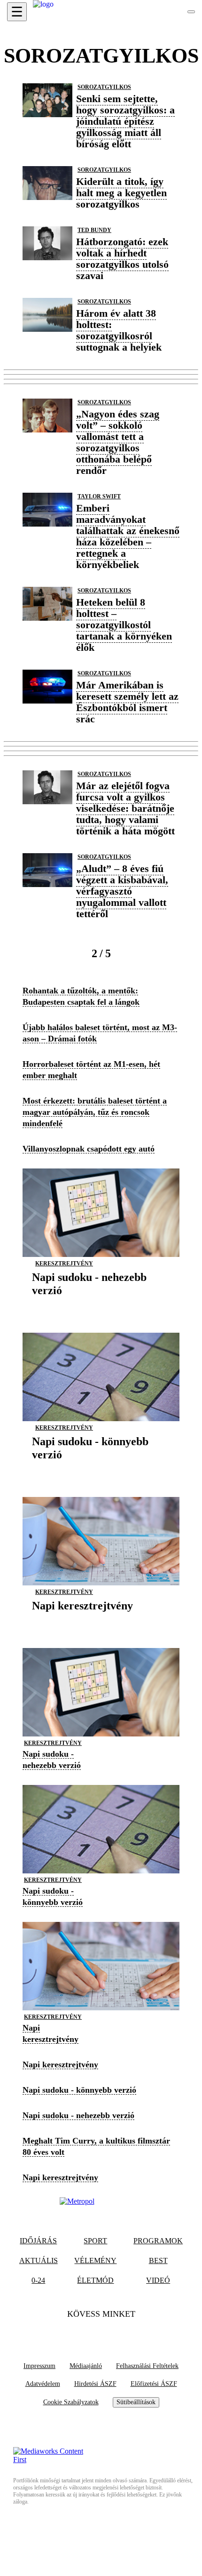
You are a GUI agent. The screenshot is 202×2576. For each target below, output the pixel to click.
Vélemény (95, 2260)
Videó (158, 2280)
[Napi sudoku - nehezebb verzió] (101, 1305)
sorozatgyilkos (104, 87)
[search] (191, 12)
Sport (95, 2241)
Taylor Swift (99, 496)
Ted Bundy (94, 230)
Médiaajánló (86, 2366)
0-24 (38, 2280)
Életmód (95, 2280)
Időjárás (38, 2241)
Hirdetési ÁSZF (95, 2384)
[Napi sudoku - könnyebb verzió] (101, 1469)
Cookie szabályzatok (71, 2402)
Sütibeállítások (136, 2402)
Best (158, 2260)
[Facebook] (83, 2333)
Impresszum (39, 2366)
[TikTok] (101, 2333)
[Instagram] (119, 2333)
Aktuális (39, 2260)
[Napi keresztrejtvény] (82, 1620)
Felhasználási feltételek (147, 2366)
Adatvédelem (43, 2384)
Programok (158, 2241)
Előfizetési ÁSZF (154, 2384)
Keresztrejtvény (64, 1264)
